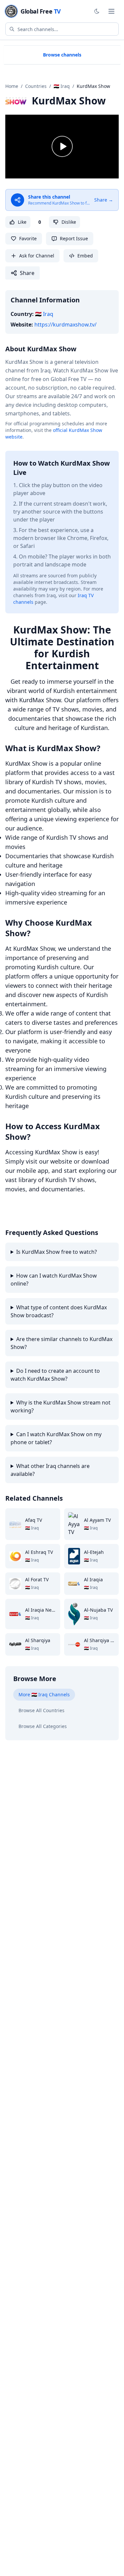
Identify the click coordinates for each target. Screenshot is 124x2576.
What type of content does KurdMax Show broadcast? (59, 1311)
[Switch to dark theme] (97, 11)
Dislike (69, 222)
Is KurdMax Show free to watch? (57, 1252)
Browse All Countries (41, 1710)
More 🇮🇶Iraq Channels (44, 1694)
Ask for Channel (37, 256)
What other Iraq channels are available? (50, 1470)
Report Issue (74, 238)
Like (22, 222)
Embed (85, 256)
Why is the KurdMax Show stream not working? (61, 1406)
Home (12, 86)
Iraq (44, 314)
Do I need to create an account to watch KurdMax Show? (55, 1375)
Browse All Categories (43, 1726)
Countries (36, 86)
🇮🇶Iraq (62, 86)
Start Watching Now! (38, 1211)
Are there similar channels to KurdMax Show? (62, 1343)
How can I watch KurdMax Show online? (54, 1280)
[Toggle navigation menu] (111, 11)
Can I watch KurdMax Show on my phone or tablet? (56, 1438)
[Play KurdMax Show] (62, 147)
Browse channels (62, 55)
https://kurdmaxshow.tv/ (65, 325)
